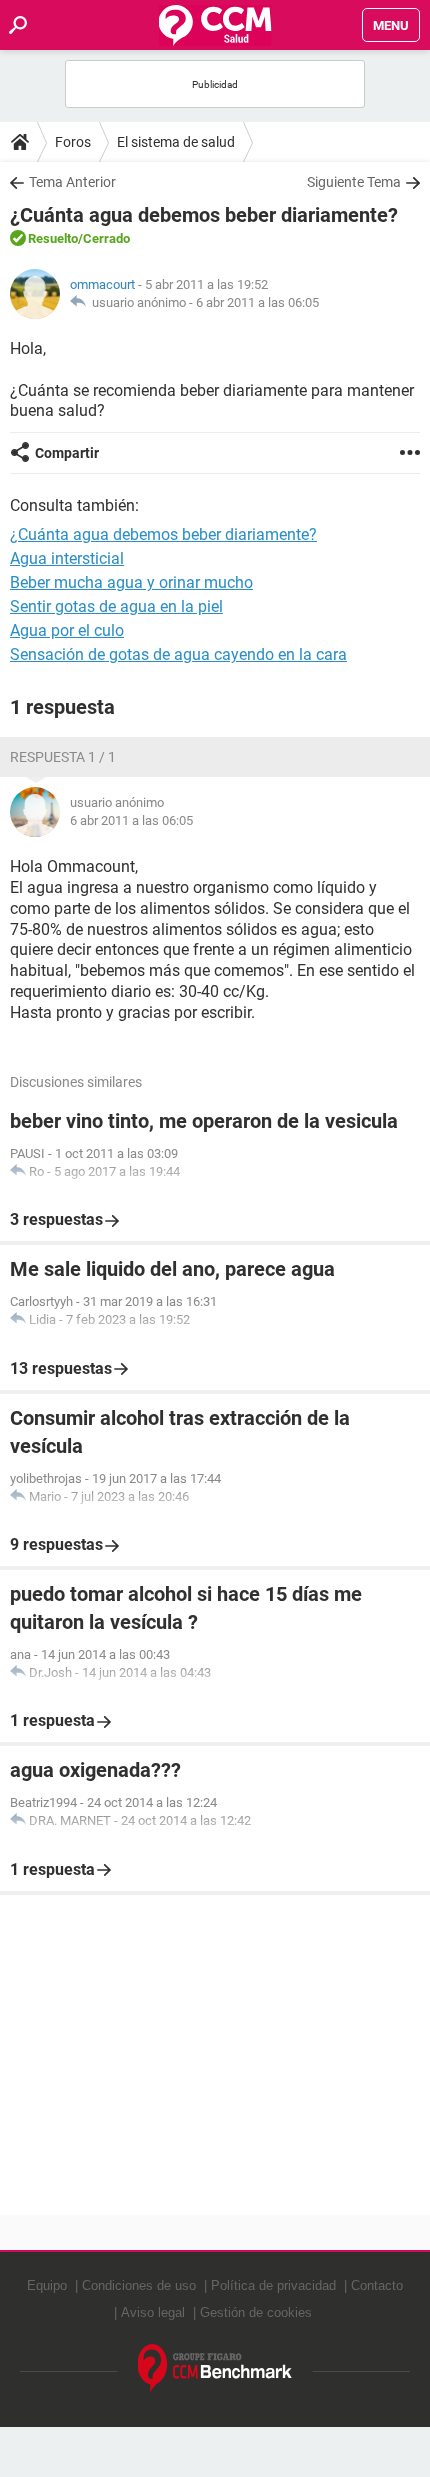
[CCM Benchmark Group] (215, 2368)
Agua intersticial (67, 558)
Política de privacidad (273, 2285)
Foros (73, 142)
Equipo (47, 2285)
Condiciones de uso (139, 2285)
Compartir (67, 453)
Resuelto (53, 238)
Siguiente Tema (354, 182)
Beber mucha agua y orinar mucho (131, 582)
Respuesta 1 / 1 (63, 757)
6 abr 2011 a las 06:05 (257, 302)
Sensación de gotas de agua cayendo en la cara (178, 654)
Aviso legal (153, 2312)
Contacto (377, 2285)
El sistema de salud (176, 142)
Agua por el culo (67, 630)
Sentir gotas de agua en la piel (116, 606)
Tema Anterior (72, 182)
